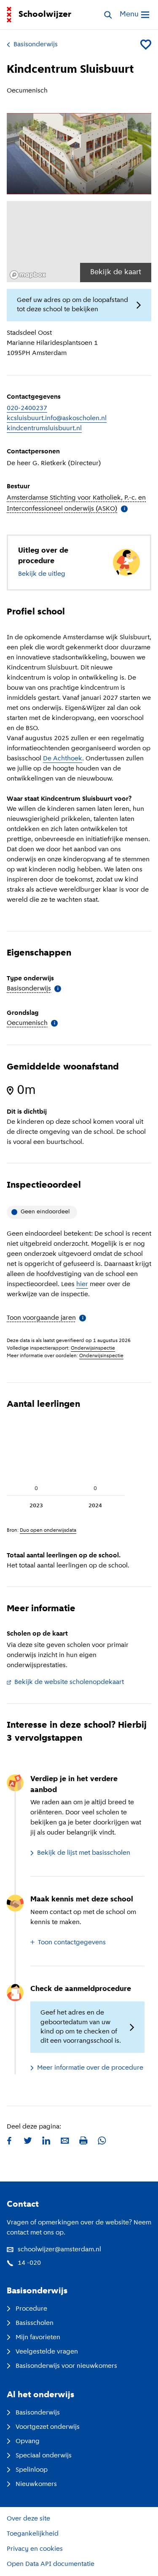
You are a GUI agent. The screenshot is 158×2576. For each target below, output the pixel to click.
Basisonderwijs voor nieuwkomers (66, 2366)
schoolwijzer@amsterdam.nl (59, 2250)
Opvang (28, 2441)
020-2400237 (27, 408)
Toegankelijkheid (33, 2534)
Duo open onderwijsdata (48, 1530)
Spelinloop (32, 2470)
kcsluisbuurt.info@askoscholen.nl (57, 418)
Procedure (31, 2309)
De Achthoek (63, 759)
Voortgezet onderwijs (48, 2427)
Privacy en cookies (35, 2549)
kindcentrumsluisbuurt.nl (44, 429)
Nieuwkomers (36, 2484)
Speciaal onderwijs (44, 2456)
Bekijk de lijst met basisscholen (84, 1853)
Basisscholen (35, 2323)
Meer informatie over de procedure (90, 2068)
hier (82, 1284)
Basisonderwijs (36, 45)
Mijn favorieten (38, 2338)
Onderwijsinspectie (93, 1348)
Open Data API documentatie (51, 2564)
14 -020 (29, 2263)
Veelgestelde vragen (47, 2352)
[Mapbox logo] (28, 275)
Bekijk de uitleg (42, 574)
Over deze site (28, 2519)
